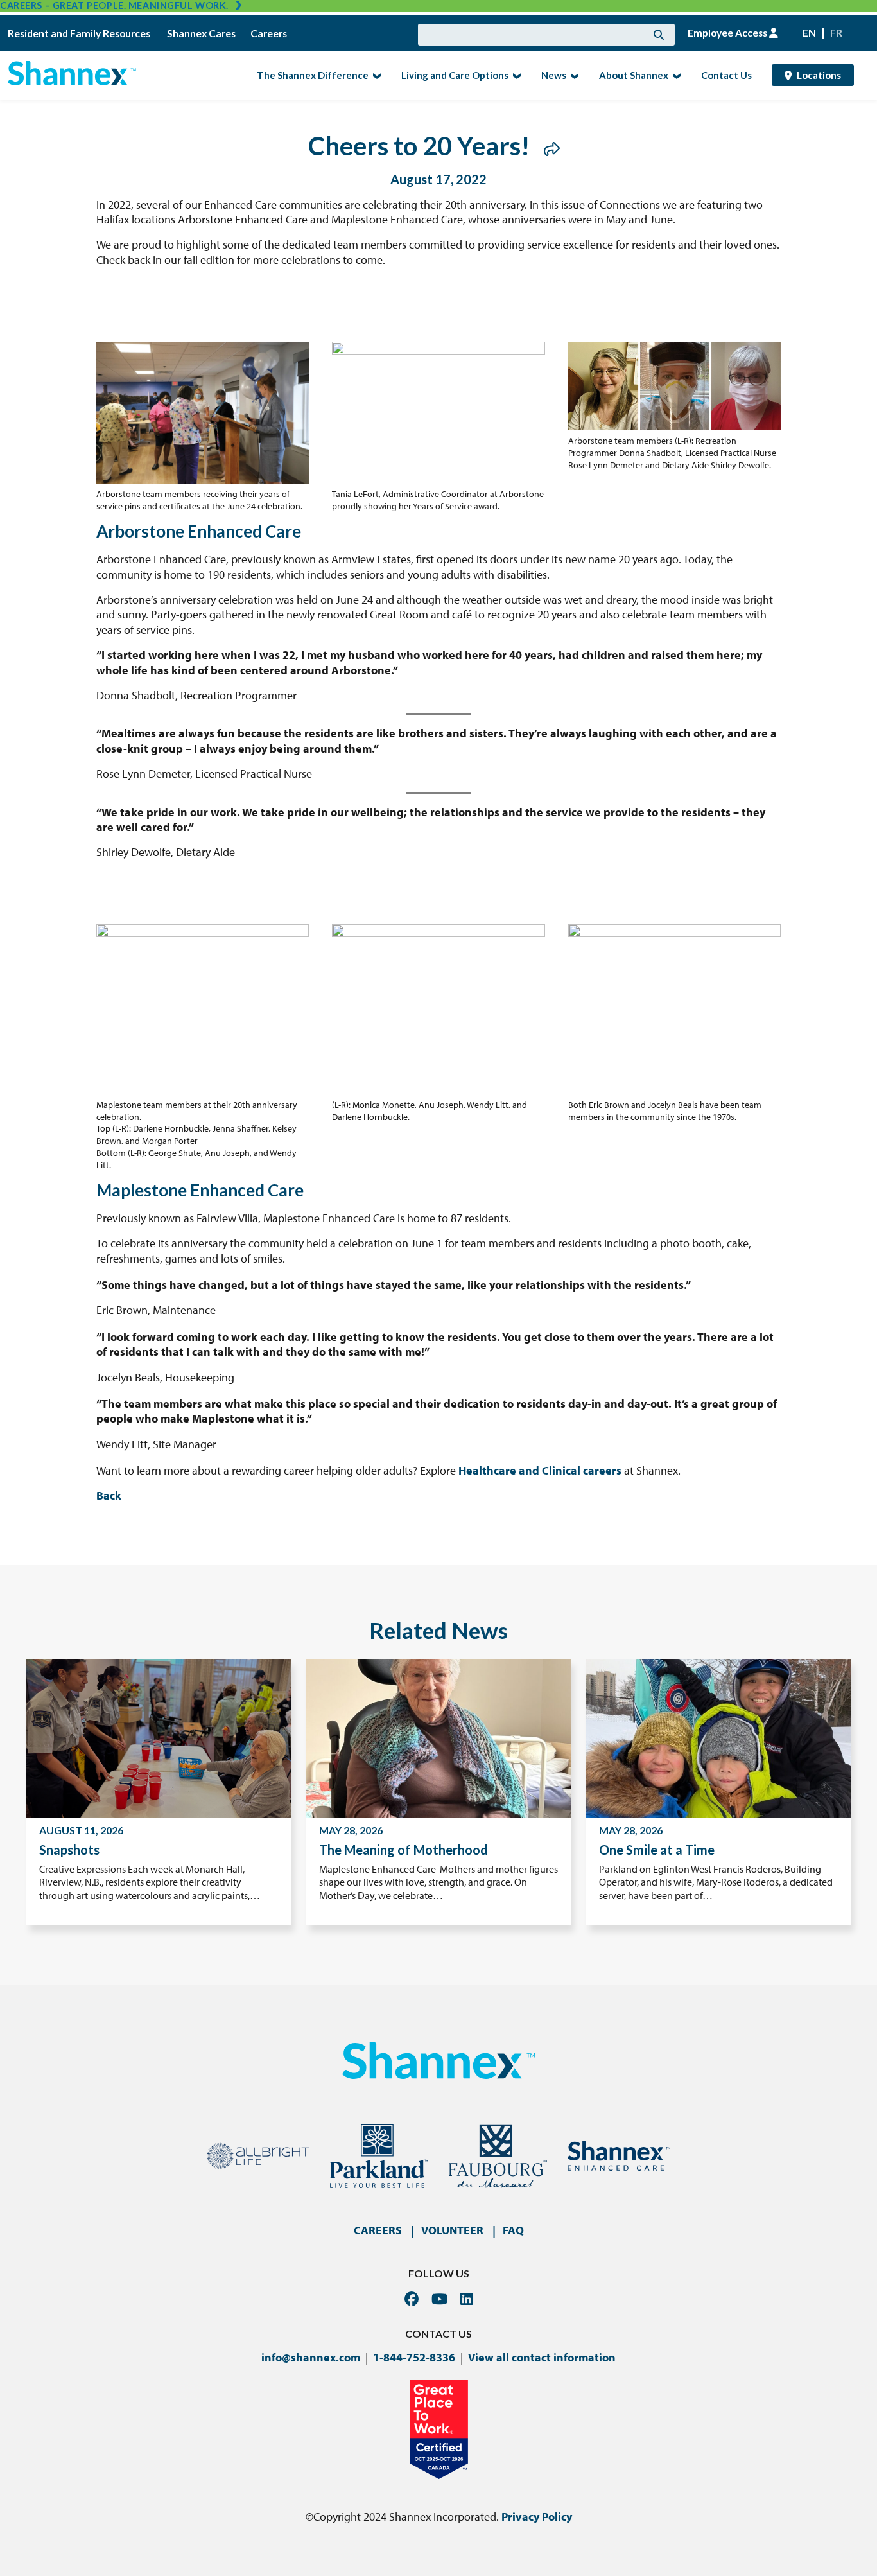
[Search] (659, 35)
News (550, 74)
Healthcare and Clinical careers (540, 1470)
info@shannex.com (311, 2357)
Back (109, 1495)
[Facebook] (412, 2299)
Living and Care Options (451, 74)
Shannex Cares (201, 33)
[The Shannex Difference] (375, 75)
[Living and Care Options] (515, 75)
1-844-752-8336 (414, 2357)
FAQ (513, 2230)
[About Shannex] (675, 75)
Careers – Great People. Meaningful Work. (114, 5)
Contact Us (726, 75)
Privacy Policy (537, 2517)
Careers (269, 33)
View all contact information (542, 2357)
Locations (819, 75)
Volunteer (452, 2230)
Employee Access (728, 33)
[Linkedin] (467, 2299)
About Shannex (630, 74)
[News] (573, 75)
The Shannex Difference (309, 74)
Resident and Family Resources (80, 33)
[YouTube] (439, 2299)
